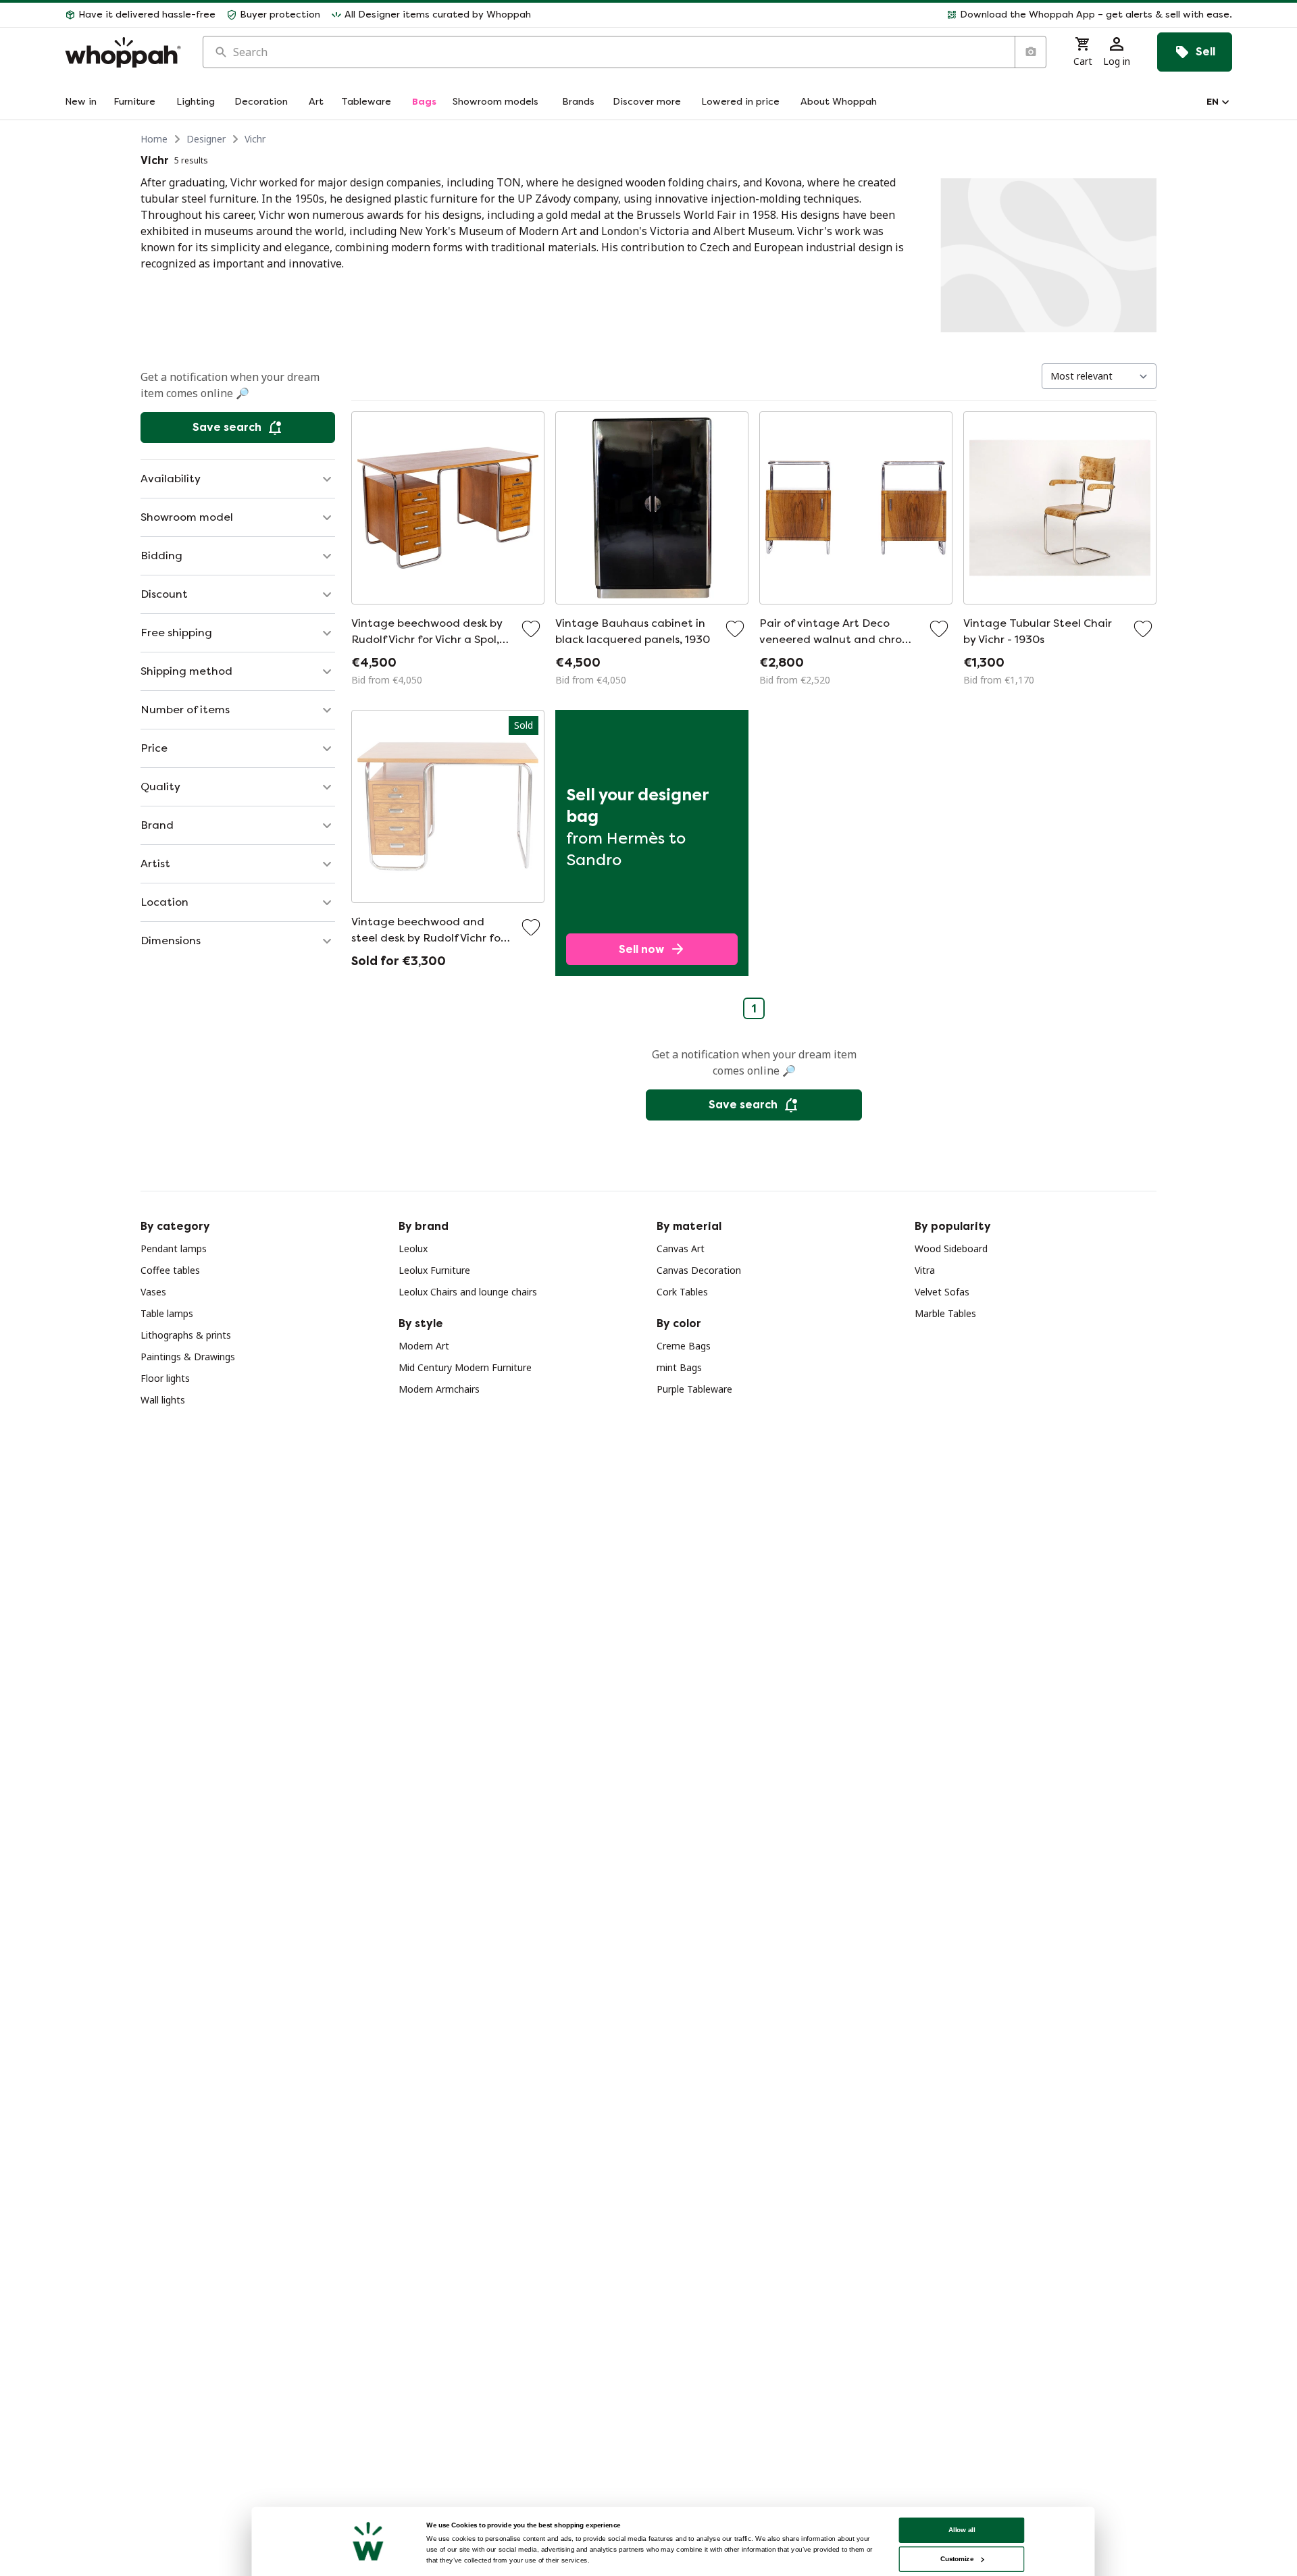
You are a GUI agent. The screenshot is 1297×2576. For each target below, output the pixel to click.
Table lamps (167, 1313)
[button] (887, 15)
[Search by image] (1030, 52)
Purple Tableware (694, 1389)
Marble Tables (945, 1313)
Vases (153, 1292)
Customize (957, 2559)
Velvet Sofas (942, 1292)
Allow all (962, 2530)
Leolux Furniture (434, 1270)
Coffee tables (170, 1270)
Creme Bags (684, 1346)
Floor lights (165, 1378)
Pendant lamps (174, 1248)
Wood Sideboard (951, 1248)
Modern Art (424, 1346)
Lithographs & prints (186, 1335)
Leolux (413, 1248)
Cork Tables (682, 1292)
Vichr (255, 139)
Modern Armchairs (439, 1389)
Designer (206, 139)
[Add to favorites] (531, 629)
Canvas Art (681, 1248)
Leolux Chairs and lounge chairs (468, 1292)
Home (154, 139)
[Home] (123, 52)
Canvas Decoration (699, 1270)
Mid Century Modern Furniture (465, 1367)
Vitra (925, 1270)
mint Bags (679, 1367)
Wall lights (163, 1400)
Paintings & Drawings (188, 1357)
